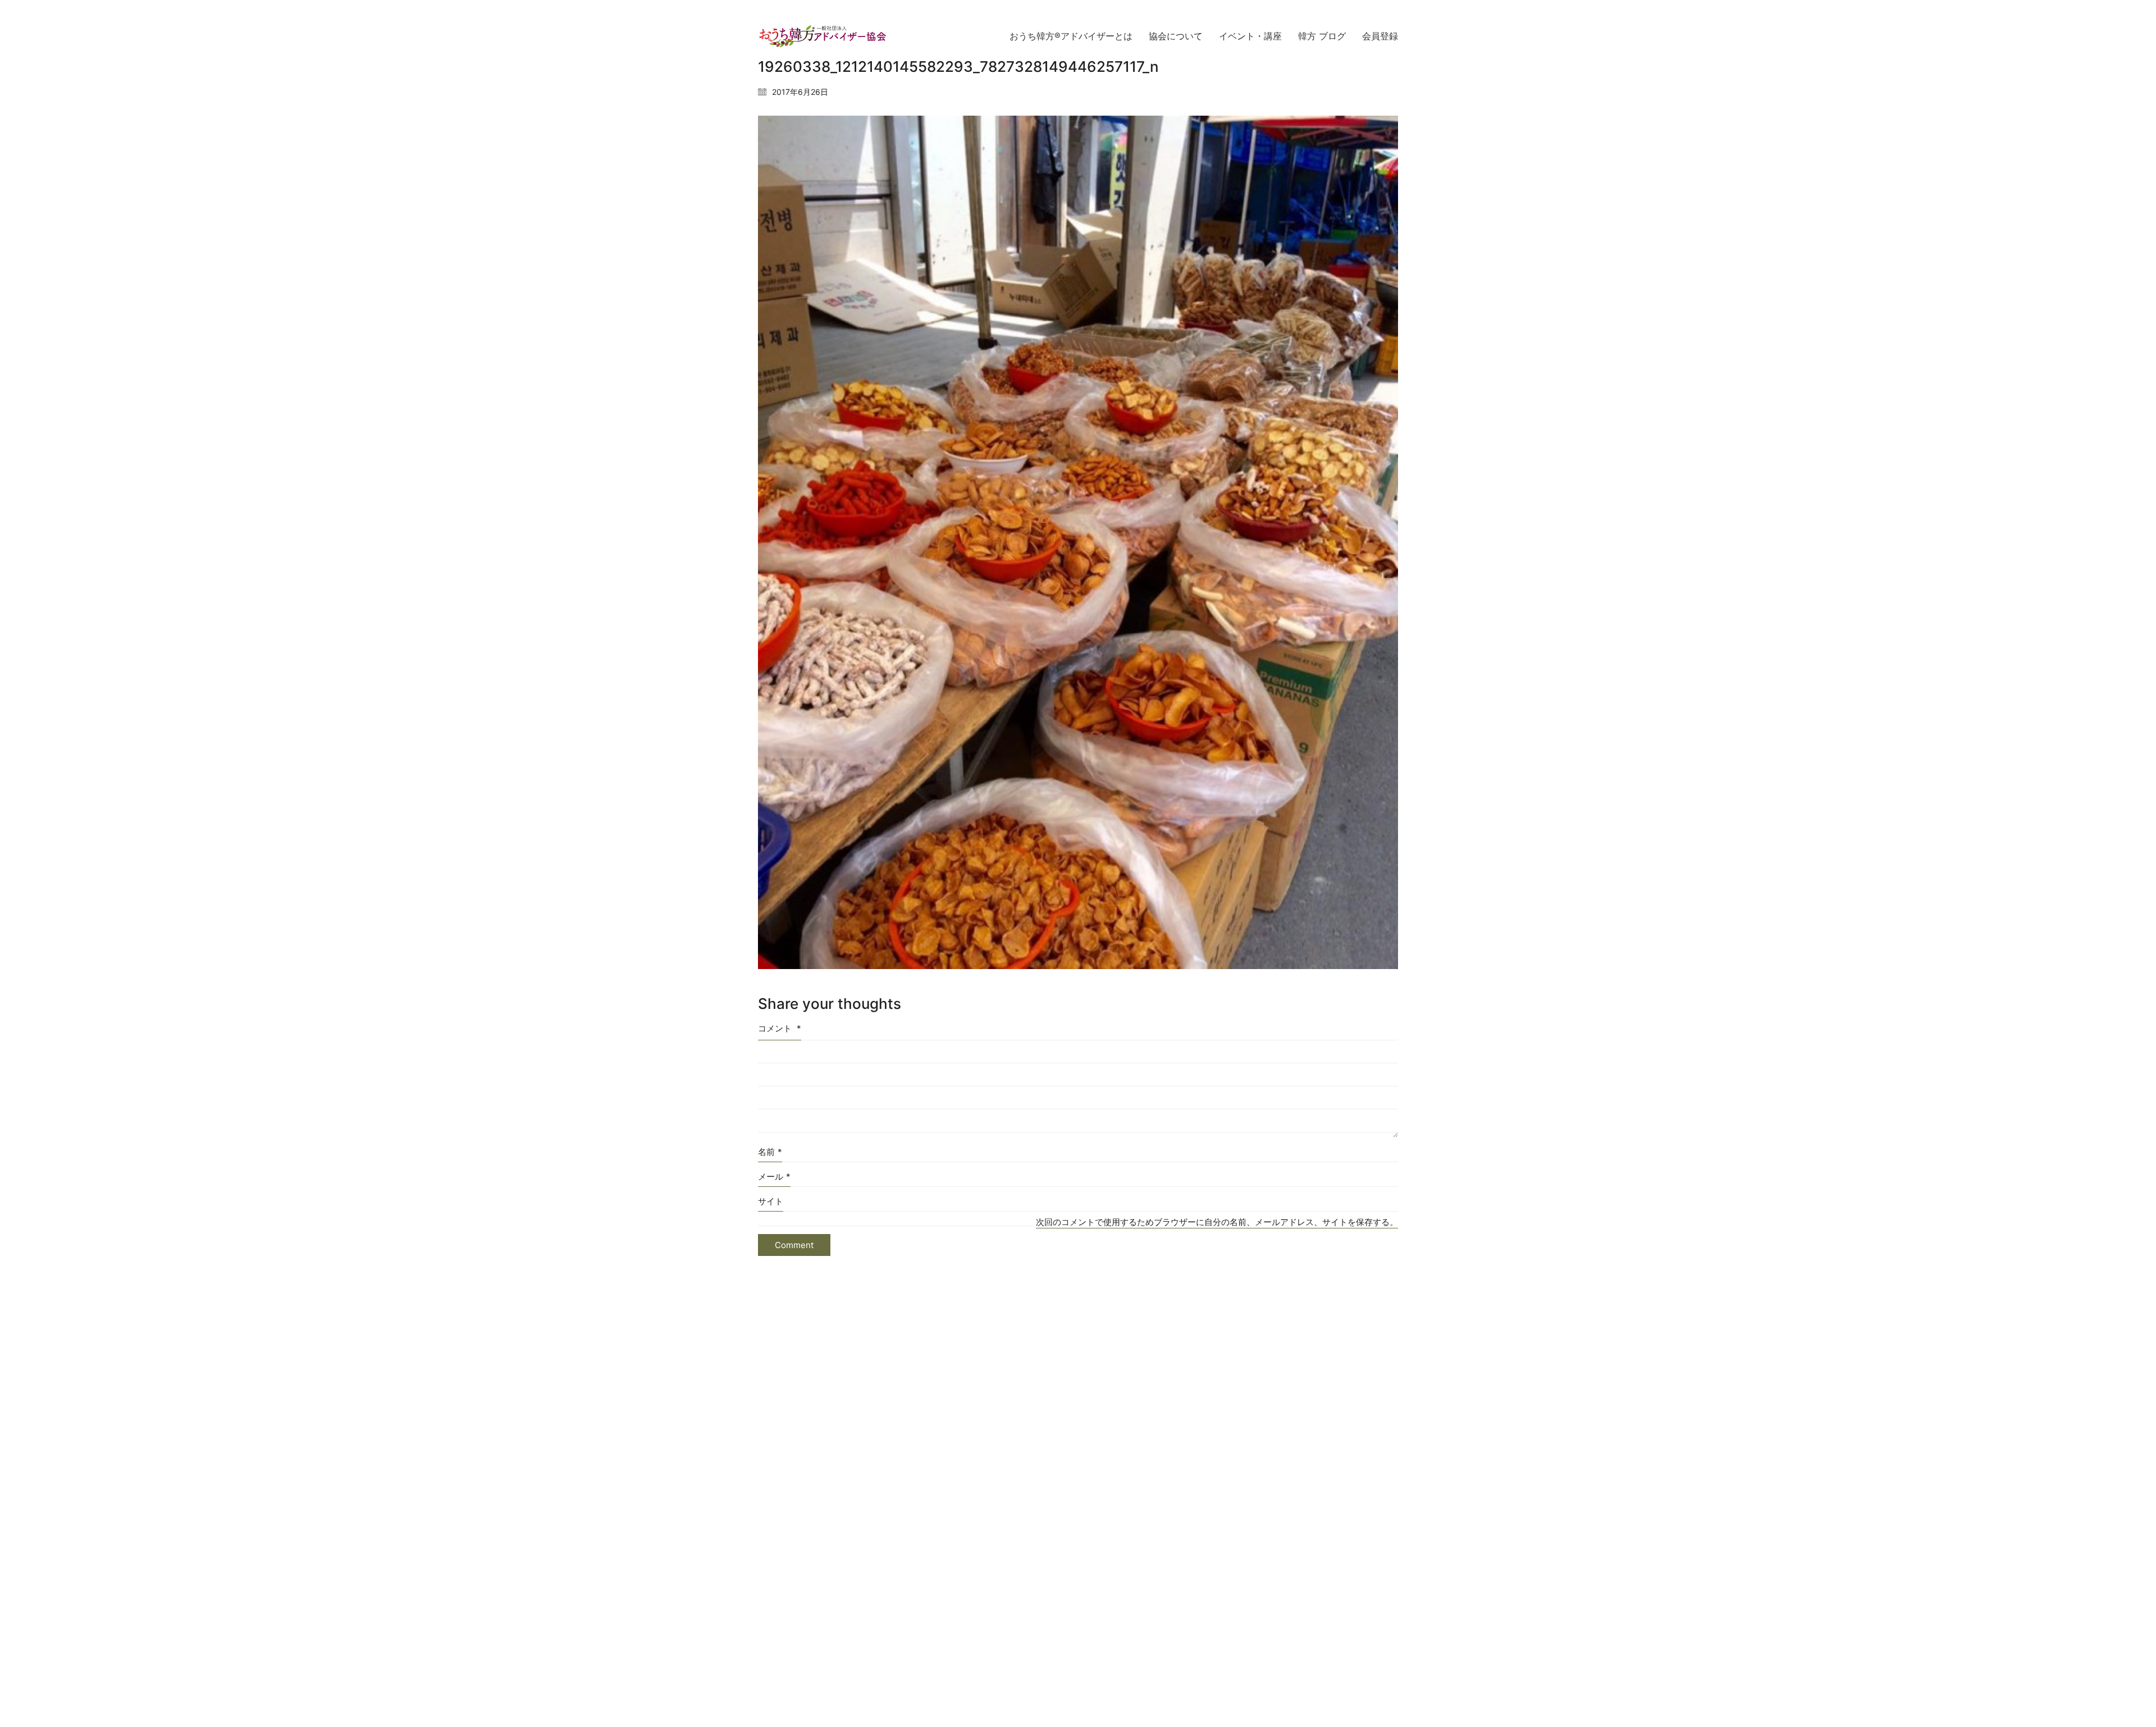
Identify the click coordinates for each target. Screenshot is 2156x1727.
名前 (770, 1152)
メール (774, 1177)
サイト (771, 1201)
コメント (780, 1028)
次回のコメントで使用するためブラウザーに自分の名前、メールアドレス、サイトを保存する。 (1217, 1222)
